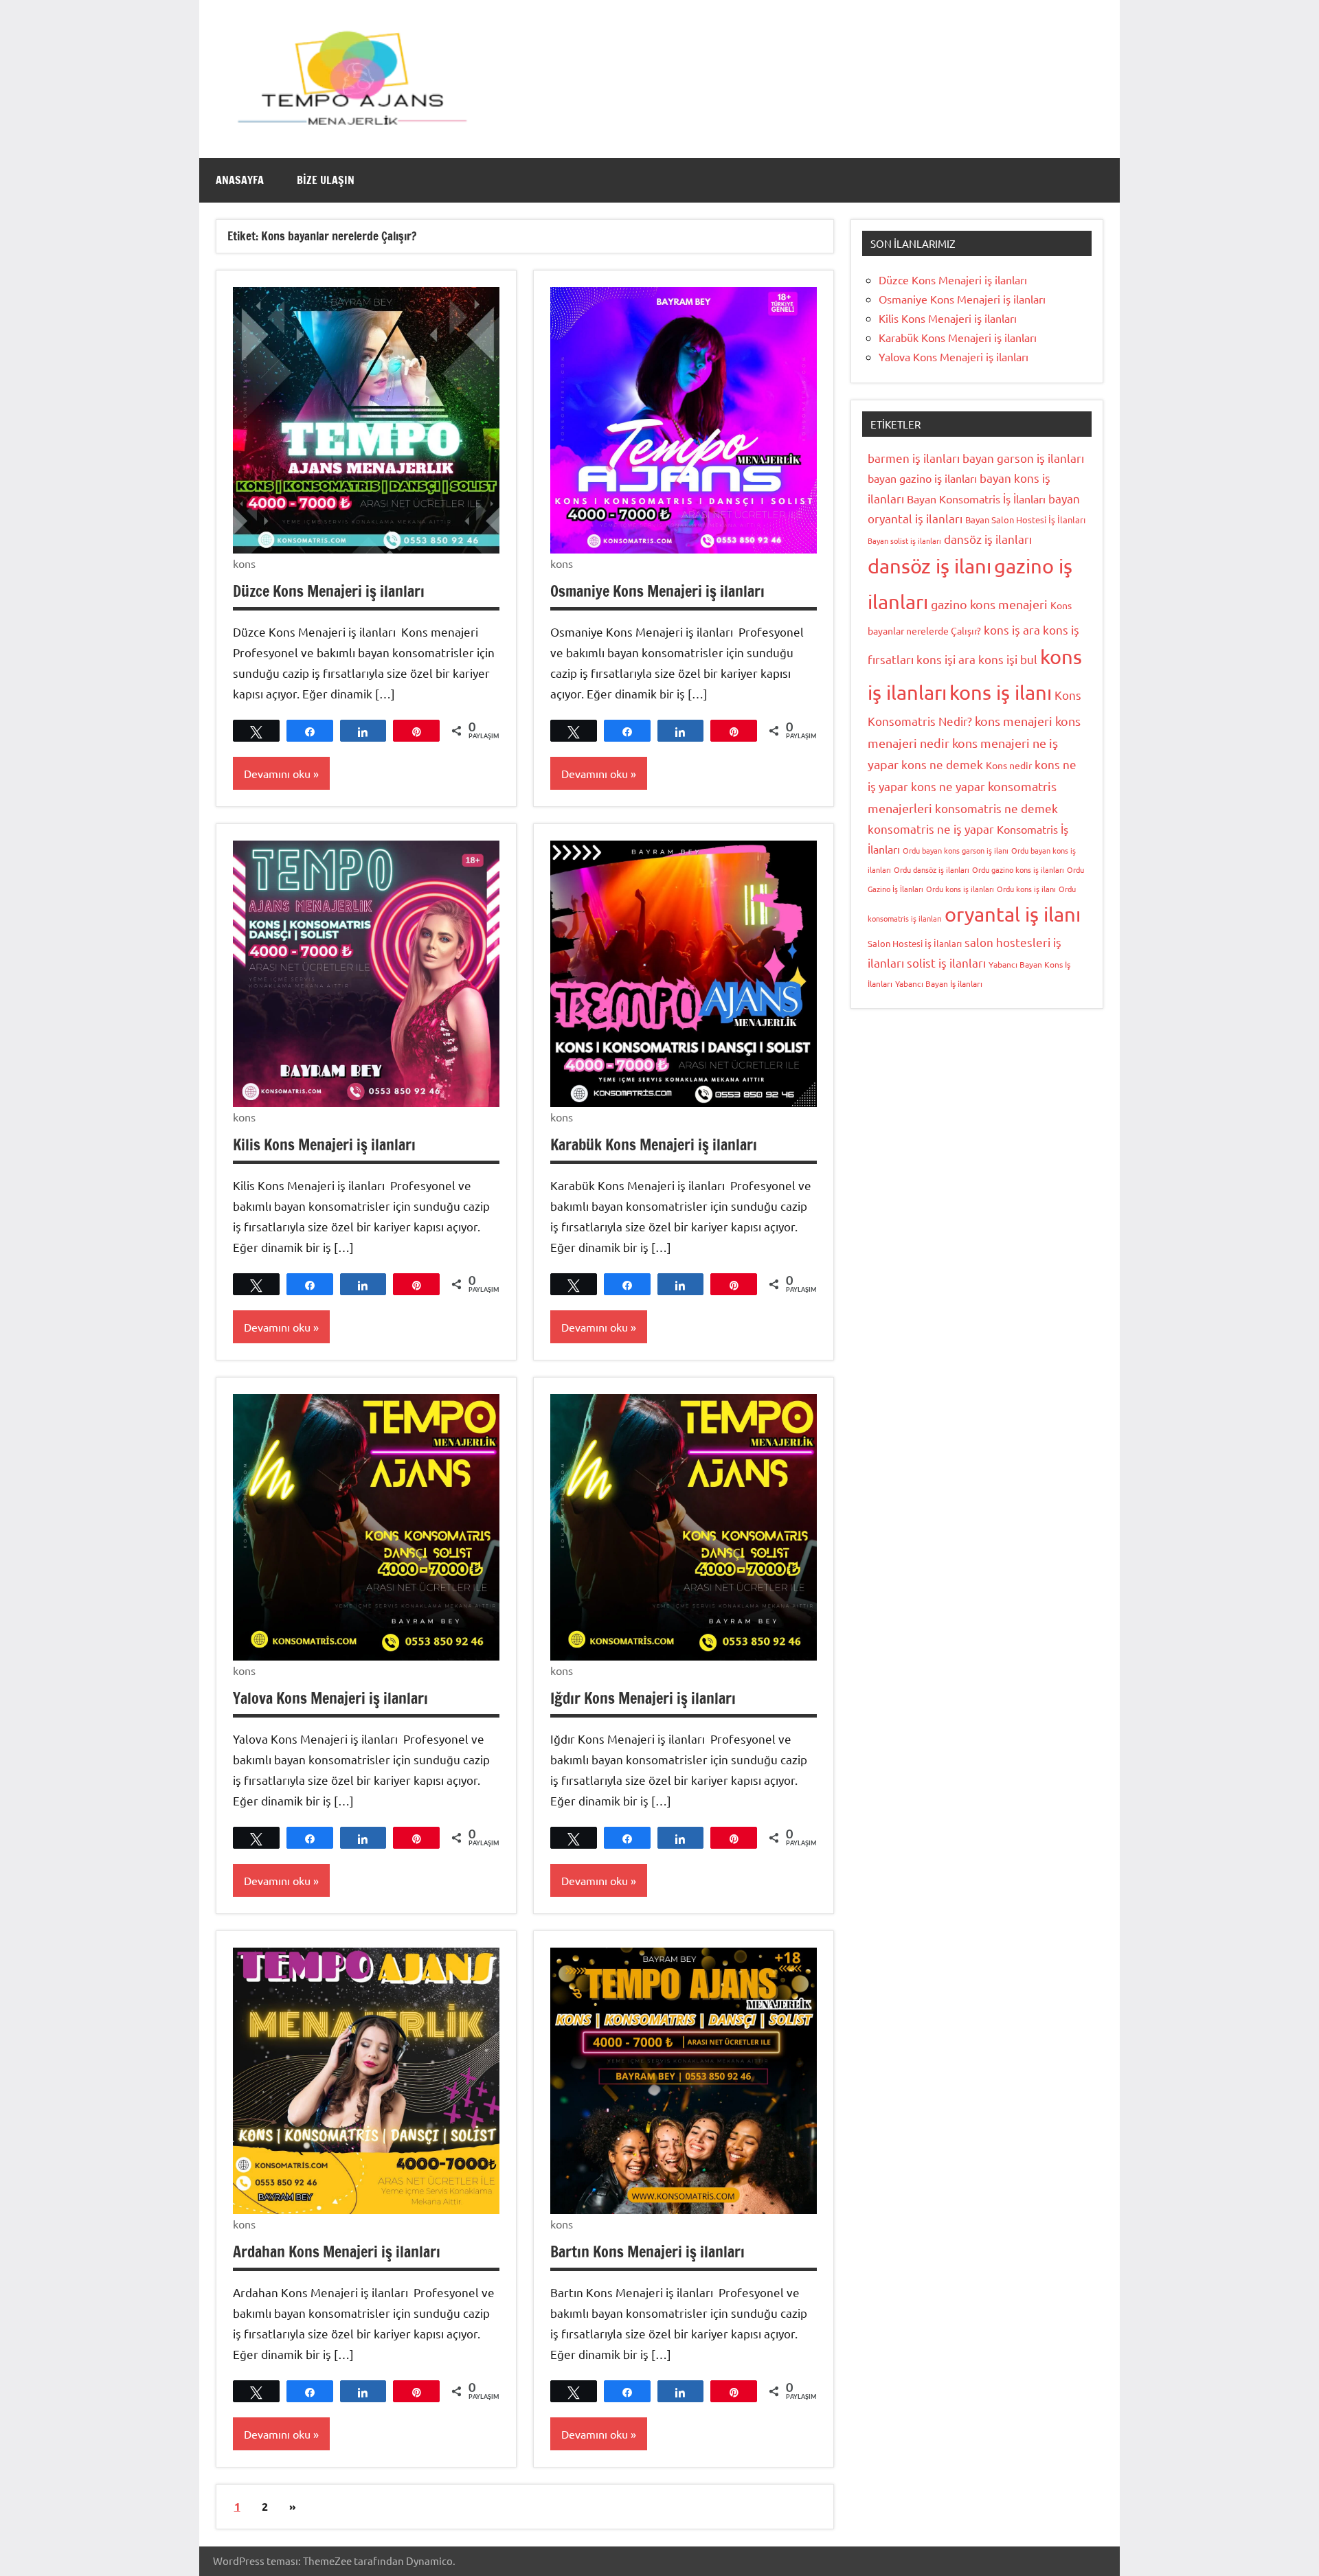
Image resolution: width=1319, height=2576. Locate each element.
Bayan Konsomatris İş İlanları (976, 499)
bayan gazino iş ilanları (922, 478)
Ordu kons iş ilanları (960, 889)
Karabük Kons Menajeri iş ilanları (654, 1144)
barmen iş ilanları (914, 458)
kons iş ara (1012, 629)
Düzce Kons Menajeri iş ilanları (329, 591)
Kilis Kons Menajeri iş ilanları (324, 1144)
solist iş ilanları (946, 962)
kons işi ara (946, 659)
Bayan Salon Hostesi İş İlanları (1025, 520)
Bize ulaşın (326, 180)
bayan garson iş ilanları (1023, 458)
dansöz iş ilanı (929, 566)
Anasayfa (240, 180)
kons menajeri (1014, 721)
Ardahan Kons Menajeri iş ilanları (337, 2252)
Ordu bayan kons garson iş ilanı (956, 850)
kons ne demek (942, 764)
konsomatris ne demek (996, 808)
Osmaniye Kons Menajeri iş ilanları (657, 591)
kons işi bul (1008, 659)
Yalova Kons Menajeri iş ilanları (330, 1698)
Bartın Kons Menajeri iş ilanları (647, 2252)
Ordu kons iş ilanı (1026, 889)
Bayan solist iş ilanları (904, 540)
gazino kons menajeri (989, 604)
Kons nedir (1009, 765)
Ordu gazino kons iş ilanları (1018, 869)
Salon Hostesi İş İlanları (915, 943)
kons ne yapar (948, 786)
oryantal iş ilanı (1013, 914)
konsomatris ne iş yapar (931, 829)
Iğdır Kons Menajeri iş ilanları (643, 1698)
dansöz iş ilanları (988, 539)
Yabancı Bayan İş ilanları (939, 983)
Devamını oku (277, 773)
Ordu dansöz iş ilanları (932, 869)
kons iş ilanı (1001, 692)
